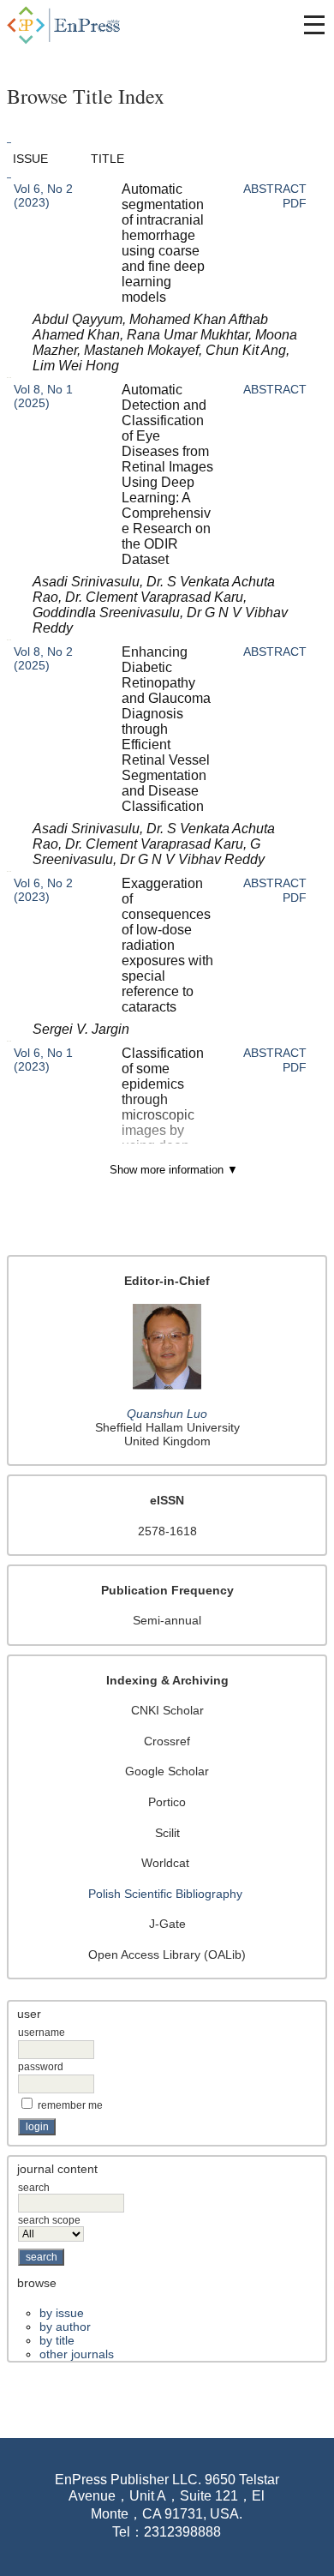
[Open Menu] (314, 25)
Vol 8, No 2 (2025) (43, 658)
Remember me (70, 2105)
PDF (295, 203)
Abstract (275, 189)
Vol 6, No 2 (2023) (43, 195)
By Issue (62, 2313)
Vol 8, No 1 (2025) (43, 396)
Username (42, 2033)
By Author (65, 2327)
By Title (57, 2340)
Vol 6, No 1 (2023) (43, 1060)
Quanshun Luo (167, 1414)
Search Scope (49, 2220)
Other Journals (77, 2354)
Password (41, 2067)
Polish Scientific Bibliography (165, 1894)
